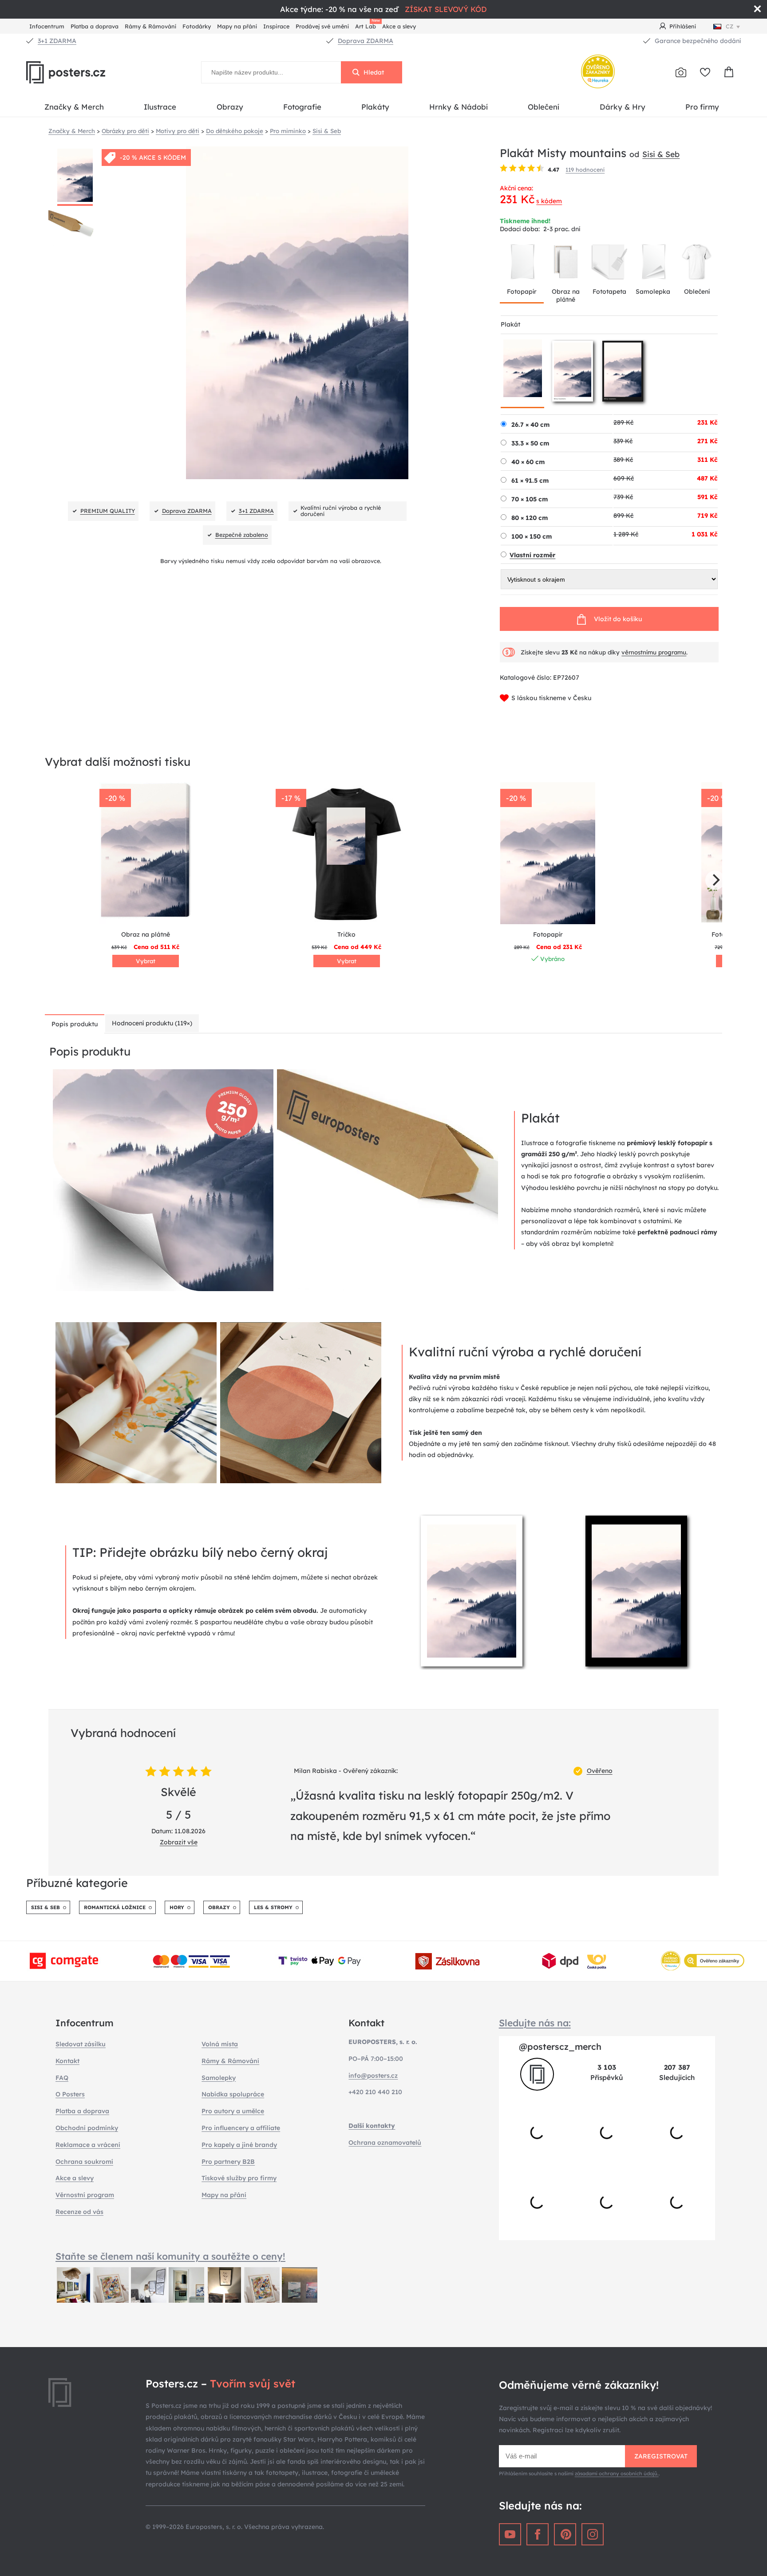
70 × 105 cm (530, 499)
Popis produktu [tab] (75, 1024)
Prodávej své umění (322, 26)
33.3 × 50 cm (530, 443)
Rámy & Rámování (150, 26)
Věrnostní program (85, 2195)
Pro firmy (702, 107)
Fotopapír (522, 291)
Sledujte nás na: (535, 2023)
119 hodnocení (585, 169)
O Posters (70, 2094)
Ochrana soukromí (84, 2162)
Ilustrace (160, 107)
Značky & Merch (74, 107)
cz (729, 26)
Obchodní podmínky (87, 2128)
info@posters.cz (373, 2076)
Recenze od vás (79, 2212)
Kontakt (67, 2061)
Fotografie (302, 107)
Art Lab (367, 25)
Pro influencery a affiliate (241, 2128)
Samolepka (653, 291)
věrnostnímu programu (654, 652)
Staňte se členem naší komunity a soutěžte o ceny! (170, 2256)
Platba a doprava (95, 26)
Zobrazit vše (179, 1842)
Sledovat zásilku (81, 2044)
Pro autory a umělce (233, 2111)
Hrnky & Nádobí (459, 107)
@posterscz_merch (560, 2046)
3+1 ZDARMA (57, 41)
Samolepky (219, 2078)
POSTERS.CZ (86, 72)
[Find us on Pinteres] (565, 2534)
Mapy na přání (237, 26)
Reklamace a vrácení (88, 2145)
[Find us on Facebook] (538, 2534)
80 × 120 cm (530, 518)
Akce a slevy (399, 26)
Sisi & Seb (661, 154)
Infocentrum (47, 26)
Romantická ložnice (115, 1907)
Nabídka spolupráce (233, 2094)
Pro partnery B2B (228, 2162)
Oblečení (544, 107)
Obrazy (230, 107)
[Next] (715, 880)
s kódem (549, 201)
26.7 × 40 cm (530, 425)
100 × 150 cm (532, 536)
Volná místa (220, 2044)
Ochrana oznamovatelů (385, 2143)
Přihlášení (683, 26)
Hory (177, 1907)
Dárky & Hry (623, 107)
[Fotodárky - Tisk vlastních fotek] (681, 72)
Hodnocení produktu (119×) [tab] (152, 1023)
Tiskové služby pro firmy (239, 2178)
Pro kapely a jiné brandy (239, 2145)
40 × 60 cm (528, 462)
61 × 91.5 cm (530, 481)
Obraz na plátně (566, 295)
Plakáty (375, 107)
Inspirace (276, 26)
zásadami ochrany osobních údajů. (617, 2474)
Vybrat (146, 961)
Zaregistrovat (661, 2456)
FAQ (62, 2078)
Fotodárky (197, 26)
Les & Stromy (273, 1907)
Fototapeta (609, 291)
